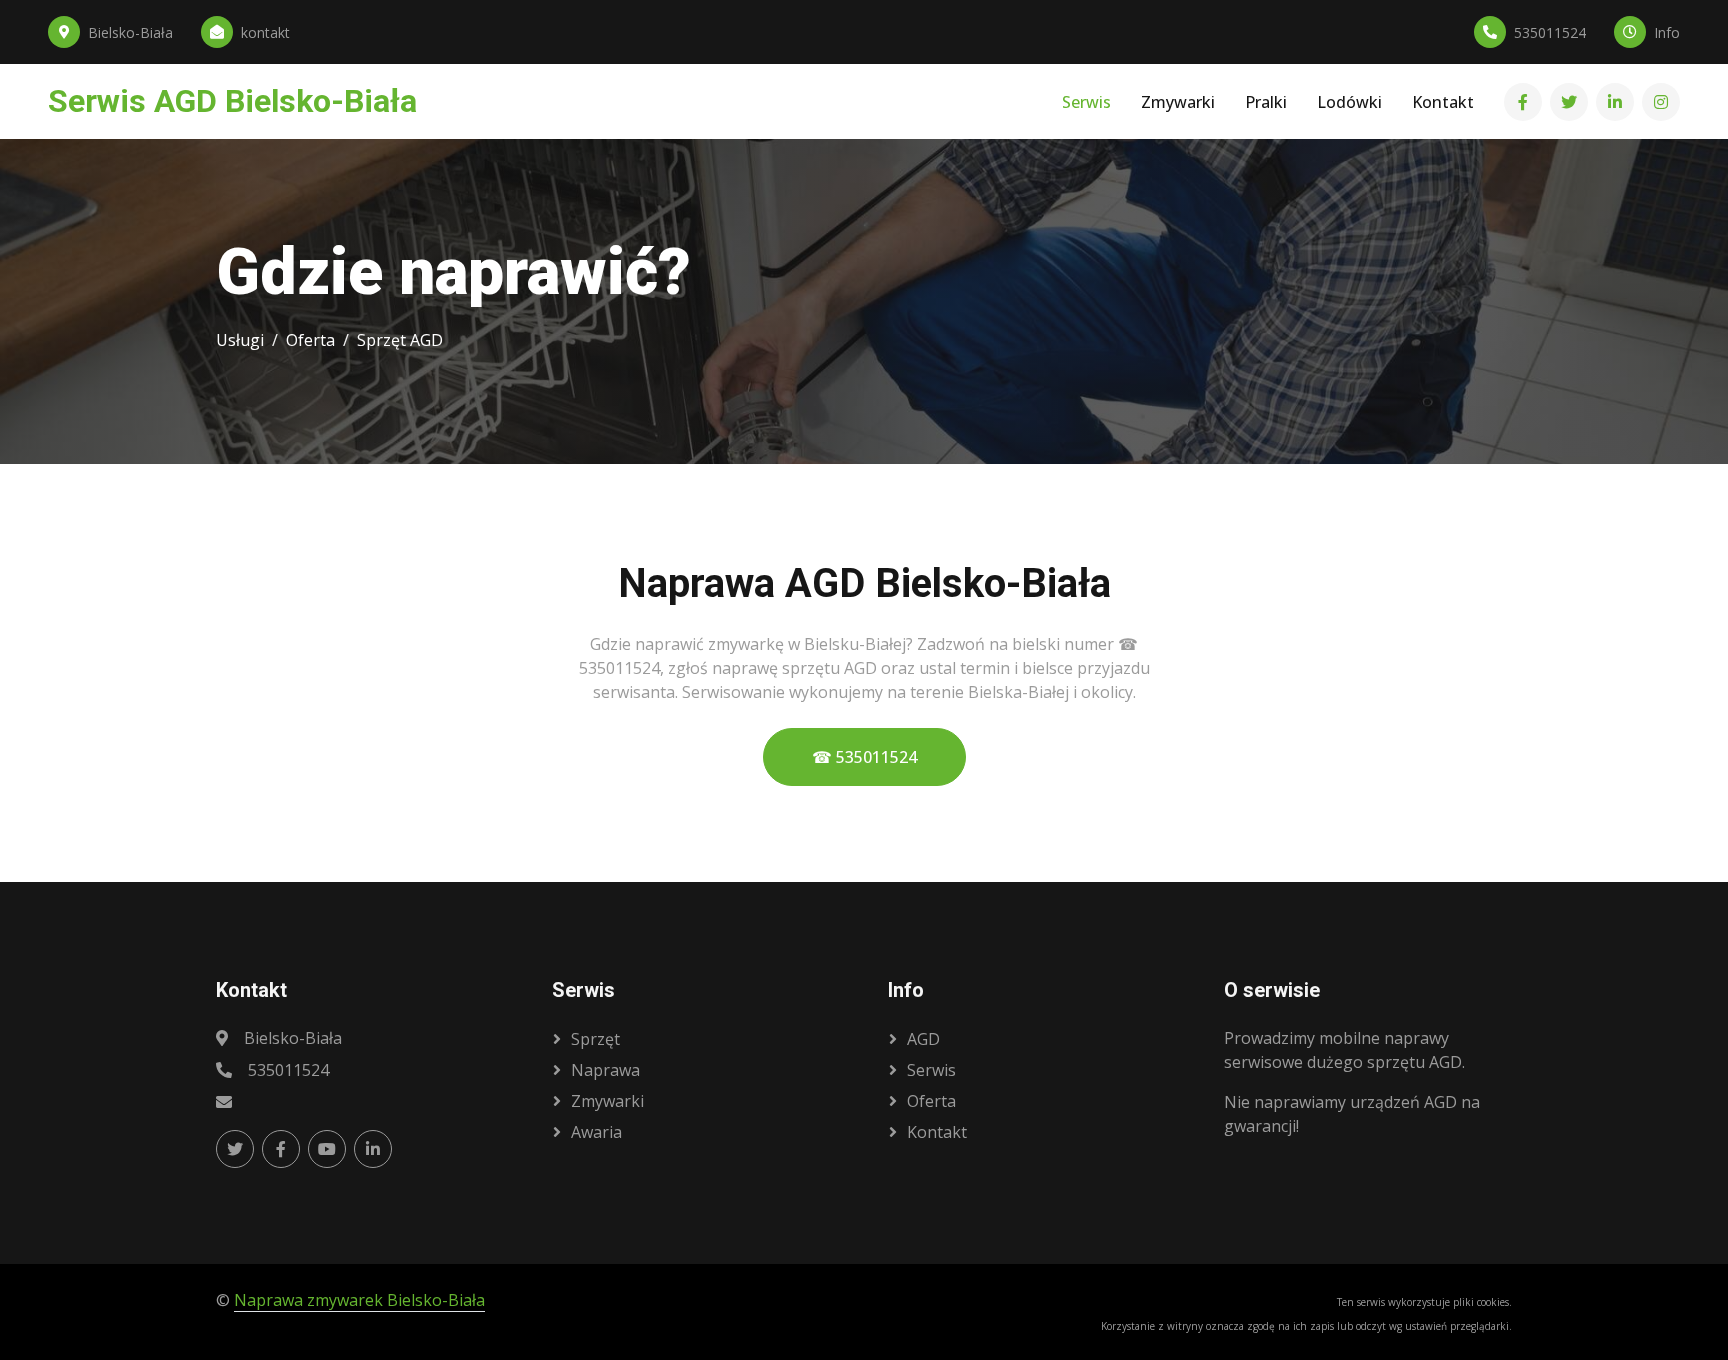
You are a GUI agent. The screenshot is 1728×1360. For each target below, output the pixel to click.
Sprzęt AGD (400, 340)
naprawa (605, 1070)
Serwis (1086, 102)
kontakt (937, 1132)
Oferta (310, 340)
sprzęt (595, 1039)
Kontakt (1443, 102)
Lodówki (1349, 102)
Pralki (1266, 102)
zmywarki (607, 1101)
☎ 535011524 (864, 757)
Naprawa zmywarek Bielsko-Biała (359, 1300)
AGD (923, 1039)
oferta (931, 1101)
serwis (931, 1070)
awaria (596, 1132)
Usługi (240, 340)
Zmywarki (1178, 102)
